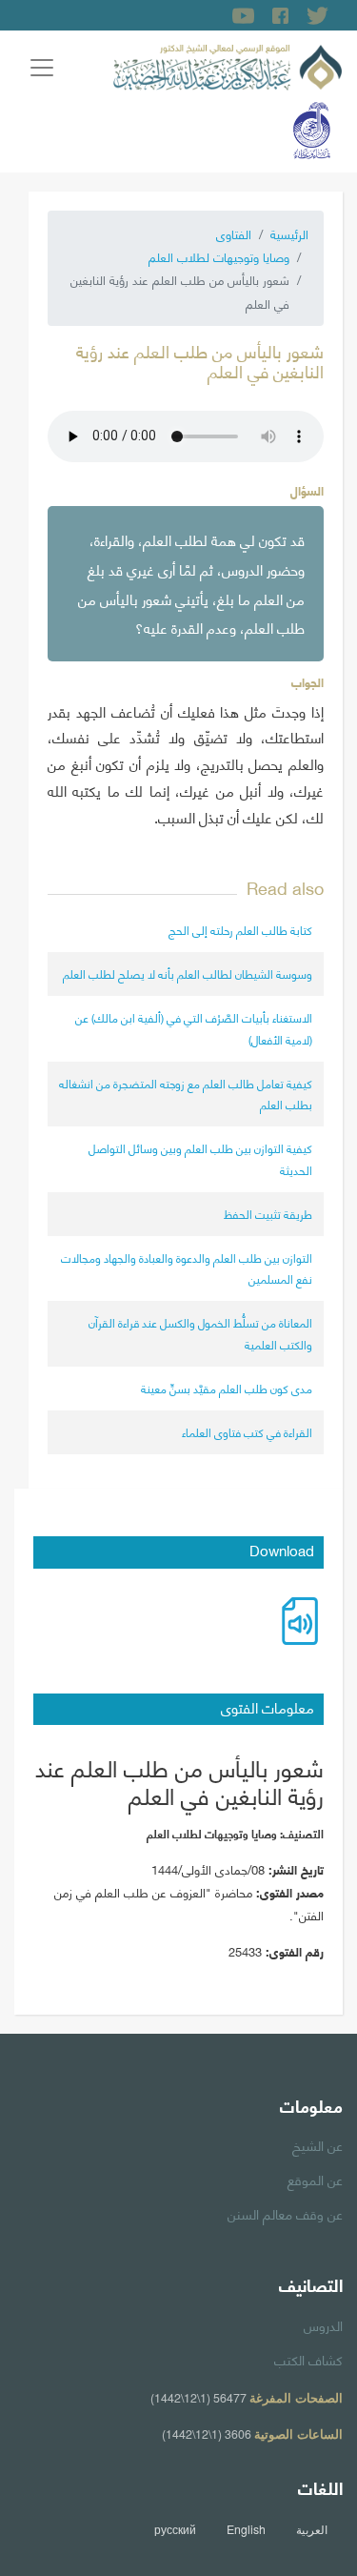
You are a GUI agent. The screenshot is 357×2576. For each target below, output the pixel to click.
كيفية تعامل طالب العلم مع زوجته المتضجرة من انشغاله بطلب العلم (186, 1094)
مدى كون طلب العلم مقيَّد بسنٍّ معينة (227, 1388)
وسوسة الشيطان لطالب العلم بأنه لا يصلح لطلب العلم (188, 974)
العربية (312, 2529)
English (246, 2529)
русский (175, 2529)
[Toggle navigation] (42, 68)
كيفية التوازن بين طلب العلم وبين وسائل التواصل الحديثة (200, 1158)
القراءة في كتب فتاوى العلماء (247, 1432)
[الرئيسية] (228, 64)
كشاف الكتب (308, 2359)
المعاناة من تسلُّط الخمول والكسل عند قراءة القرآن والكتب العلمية (200, 1333)
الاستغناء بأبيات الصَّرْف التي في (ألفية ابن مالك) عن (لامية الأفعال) (194, 1028)
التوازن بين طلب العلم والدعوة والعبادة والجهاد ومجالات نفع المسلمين (187, 1268)
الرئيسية (289, 233)
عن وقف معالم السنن (285, 2213)
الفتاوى (234, 233)
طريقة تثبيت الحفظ (268, 1214)
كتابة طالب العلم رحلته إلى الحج (240, 930)
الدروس (323, 2324)
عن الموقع (315, 2179)
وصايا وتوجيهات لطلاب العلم (219, 256)
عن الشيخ (317, 2144)
